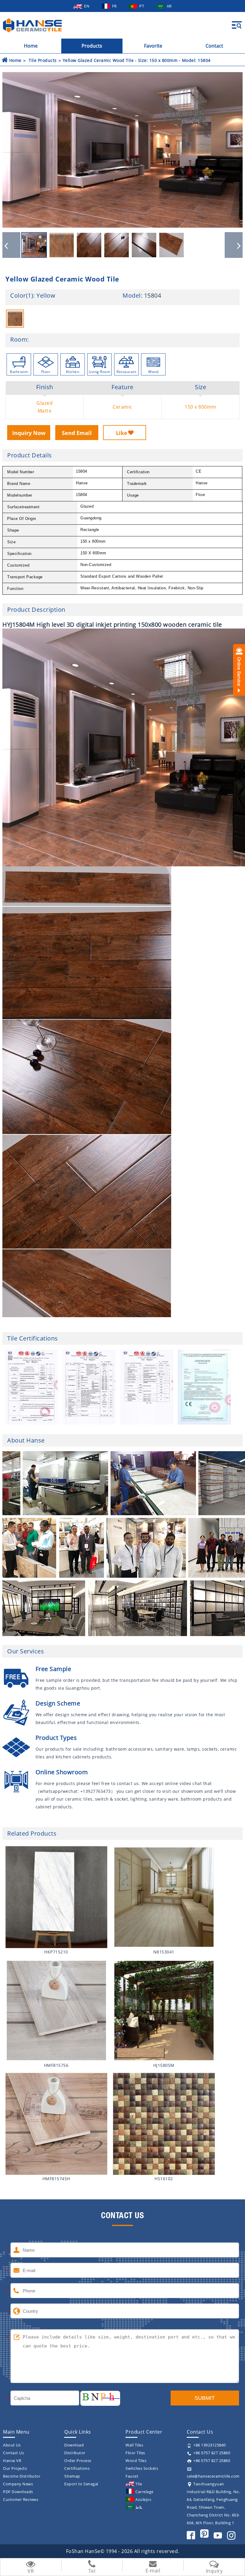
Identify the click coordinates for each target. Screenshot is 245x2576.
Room (19, 340)
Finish (45, 387)
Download (74, 2445)
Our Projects (15, 2468)
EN (87, 6)
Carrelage (144, 2492)
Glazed (45, 403)
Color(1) (22, 296)
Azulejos (143, 2499)
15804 (153, 295)
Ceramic (122, 407)
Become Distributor (22, 2476)
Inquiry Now (29, 433)
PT (142, 6)
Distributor (75, 2453)
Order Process (78, 2461)
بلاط (139, 2507)
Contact (214, 46)
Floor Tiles (135, 2453)
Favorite (153, 46)
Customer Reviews (21, 2499)
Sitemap (72, 2476)
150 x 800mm (200, 407)
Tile (139, 2484)
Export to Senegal (81, 2484)
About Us (12, 2445)
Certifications (77, 2468)
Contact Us (13, 2453)
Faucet (132, 2476)
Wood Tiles (136, 2461)
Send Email (77, 433)
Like (122, 433)
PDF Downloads (18, 2492)
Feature (122, 387)
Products (92, 46)
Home (31, 46)
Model (132, 296)
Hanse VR (12, 2461)
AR (169, 6)
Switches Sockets (142, 2468)
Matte (45, 411)
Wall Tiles (134, 2445)
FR (115, 6)
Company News (18, 2484)
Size (200, 387)
